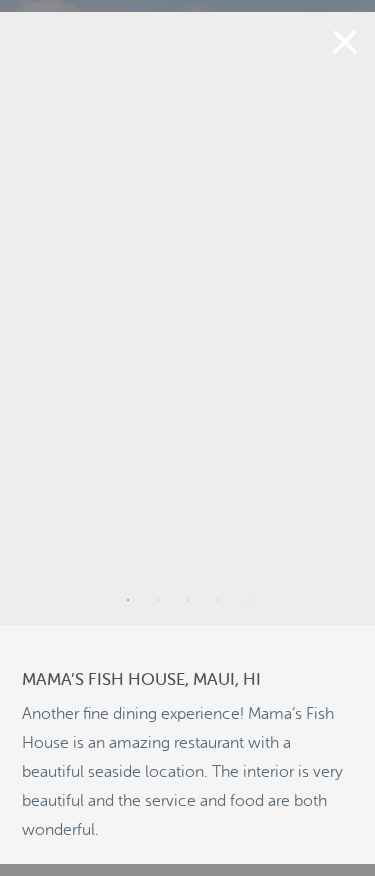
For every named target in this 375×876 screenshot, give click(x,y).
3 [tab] (188, 600)
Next (346, 318)
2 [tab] (158, 600)
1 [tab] (128, 600)
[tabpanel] (187, 318)
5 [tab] (248, 600)
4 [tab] (218, 600)
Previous (28, 318)
